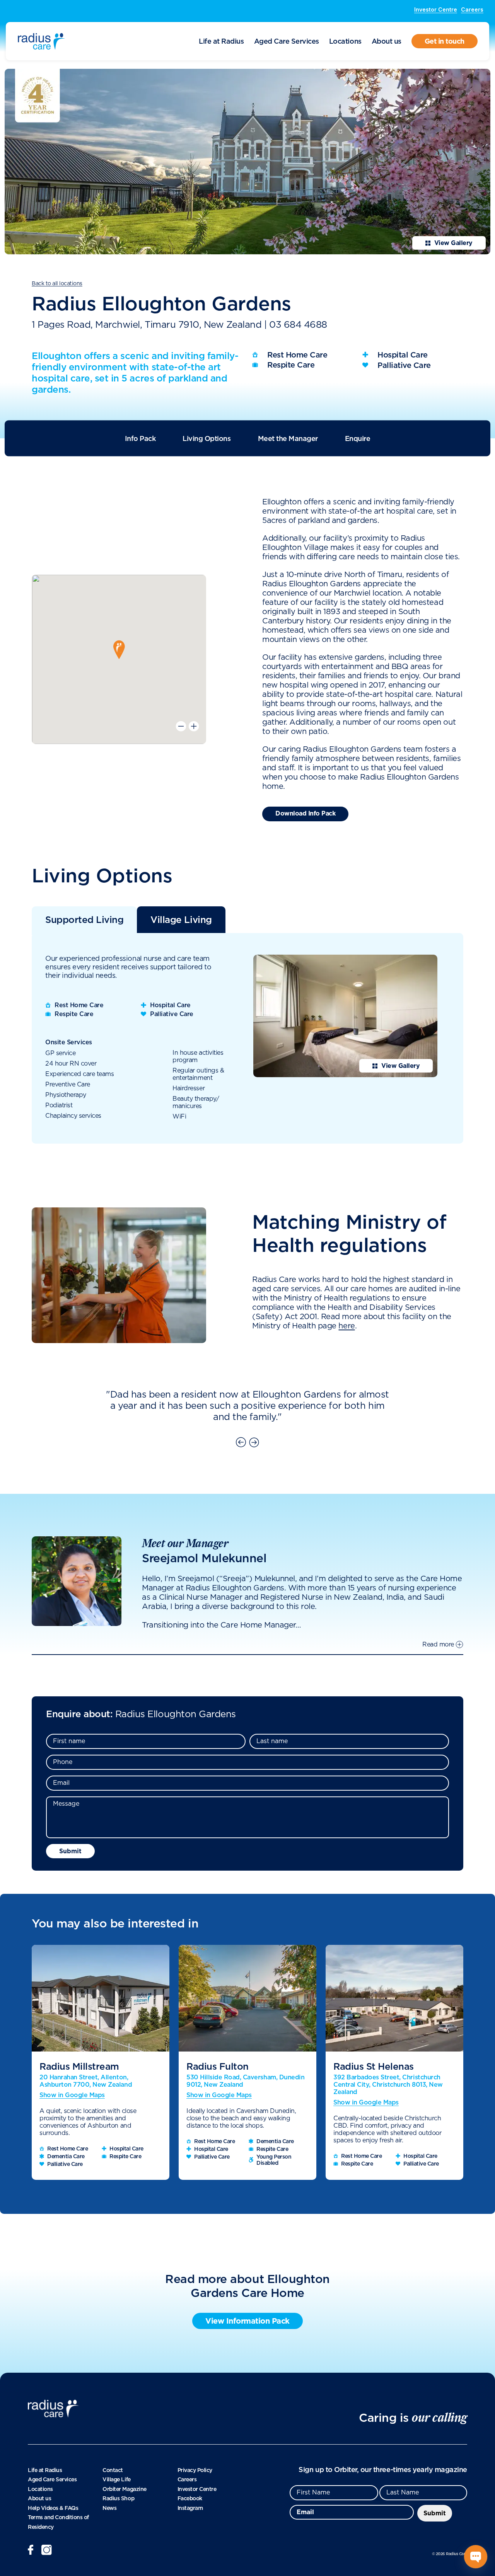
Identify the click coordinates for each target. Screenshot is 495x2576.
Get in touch (445, 41)
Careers (472, 9)
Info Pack (140, 438)
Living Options (207, 438)
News (109, 2508)
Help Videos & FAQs (53, 2508)
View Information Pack (247, 2321)
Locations (345, 41)
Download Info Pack (305, 813)
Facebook (190, 2498)
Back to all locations (57, 284)
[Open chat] (476, 2557)
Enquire (358, 438)
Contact (113, 2470)
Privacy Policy (195, 2470)
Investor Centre (436, 9)
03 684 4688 (298, 325)
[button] (119, 650)
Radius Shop (118, 2498)
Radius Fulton (218, 2066)
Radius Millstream (79, 2066)
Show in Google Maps (72, 2095)
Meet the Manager (288, 438)
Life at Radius (221, 41)
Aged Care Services (287, 41)
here (346, 1326)
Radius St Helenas (374, 2066)
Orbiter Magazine (124, 2489)
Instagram (190, 2508)
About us (387, 41)
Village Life (116, 2479)
